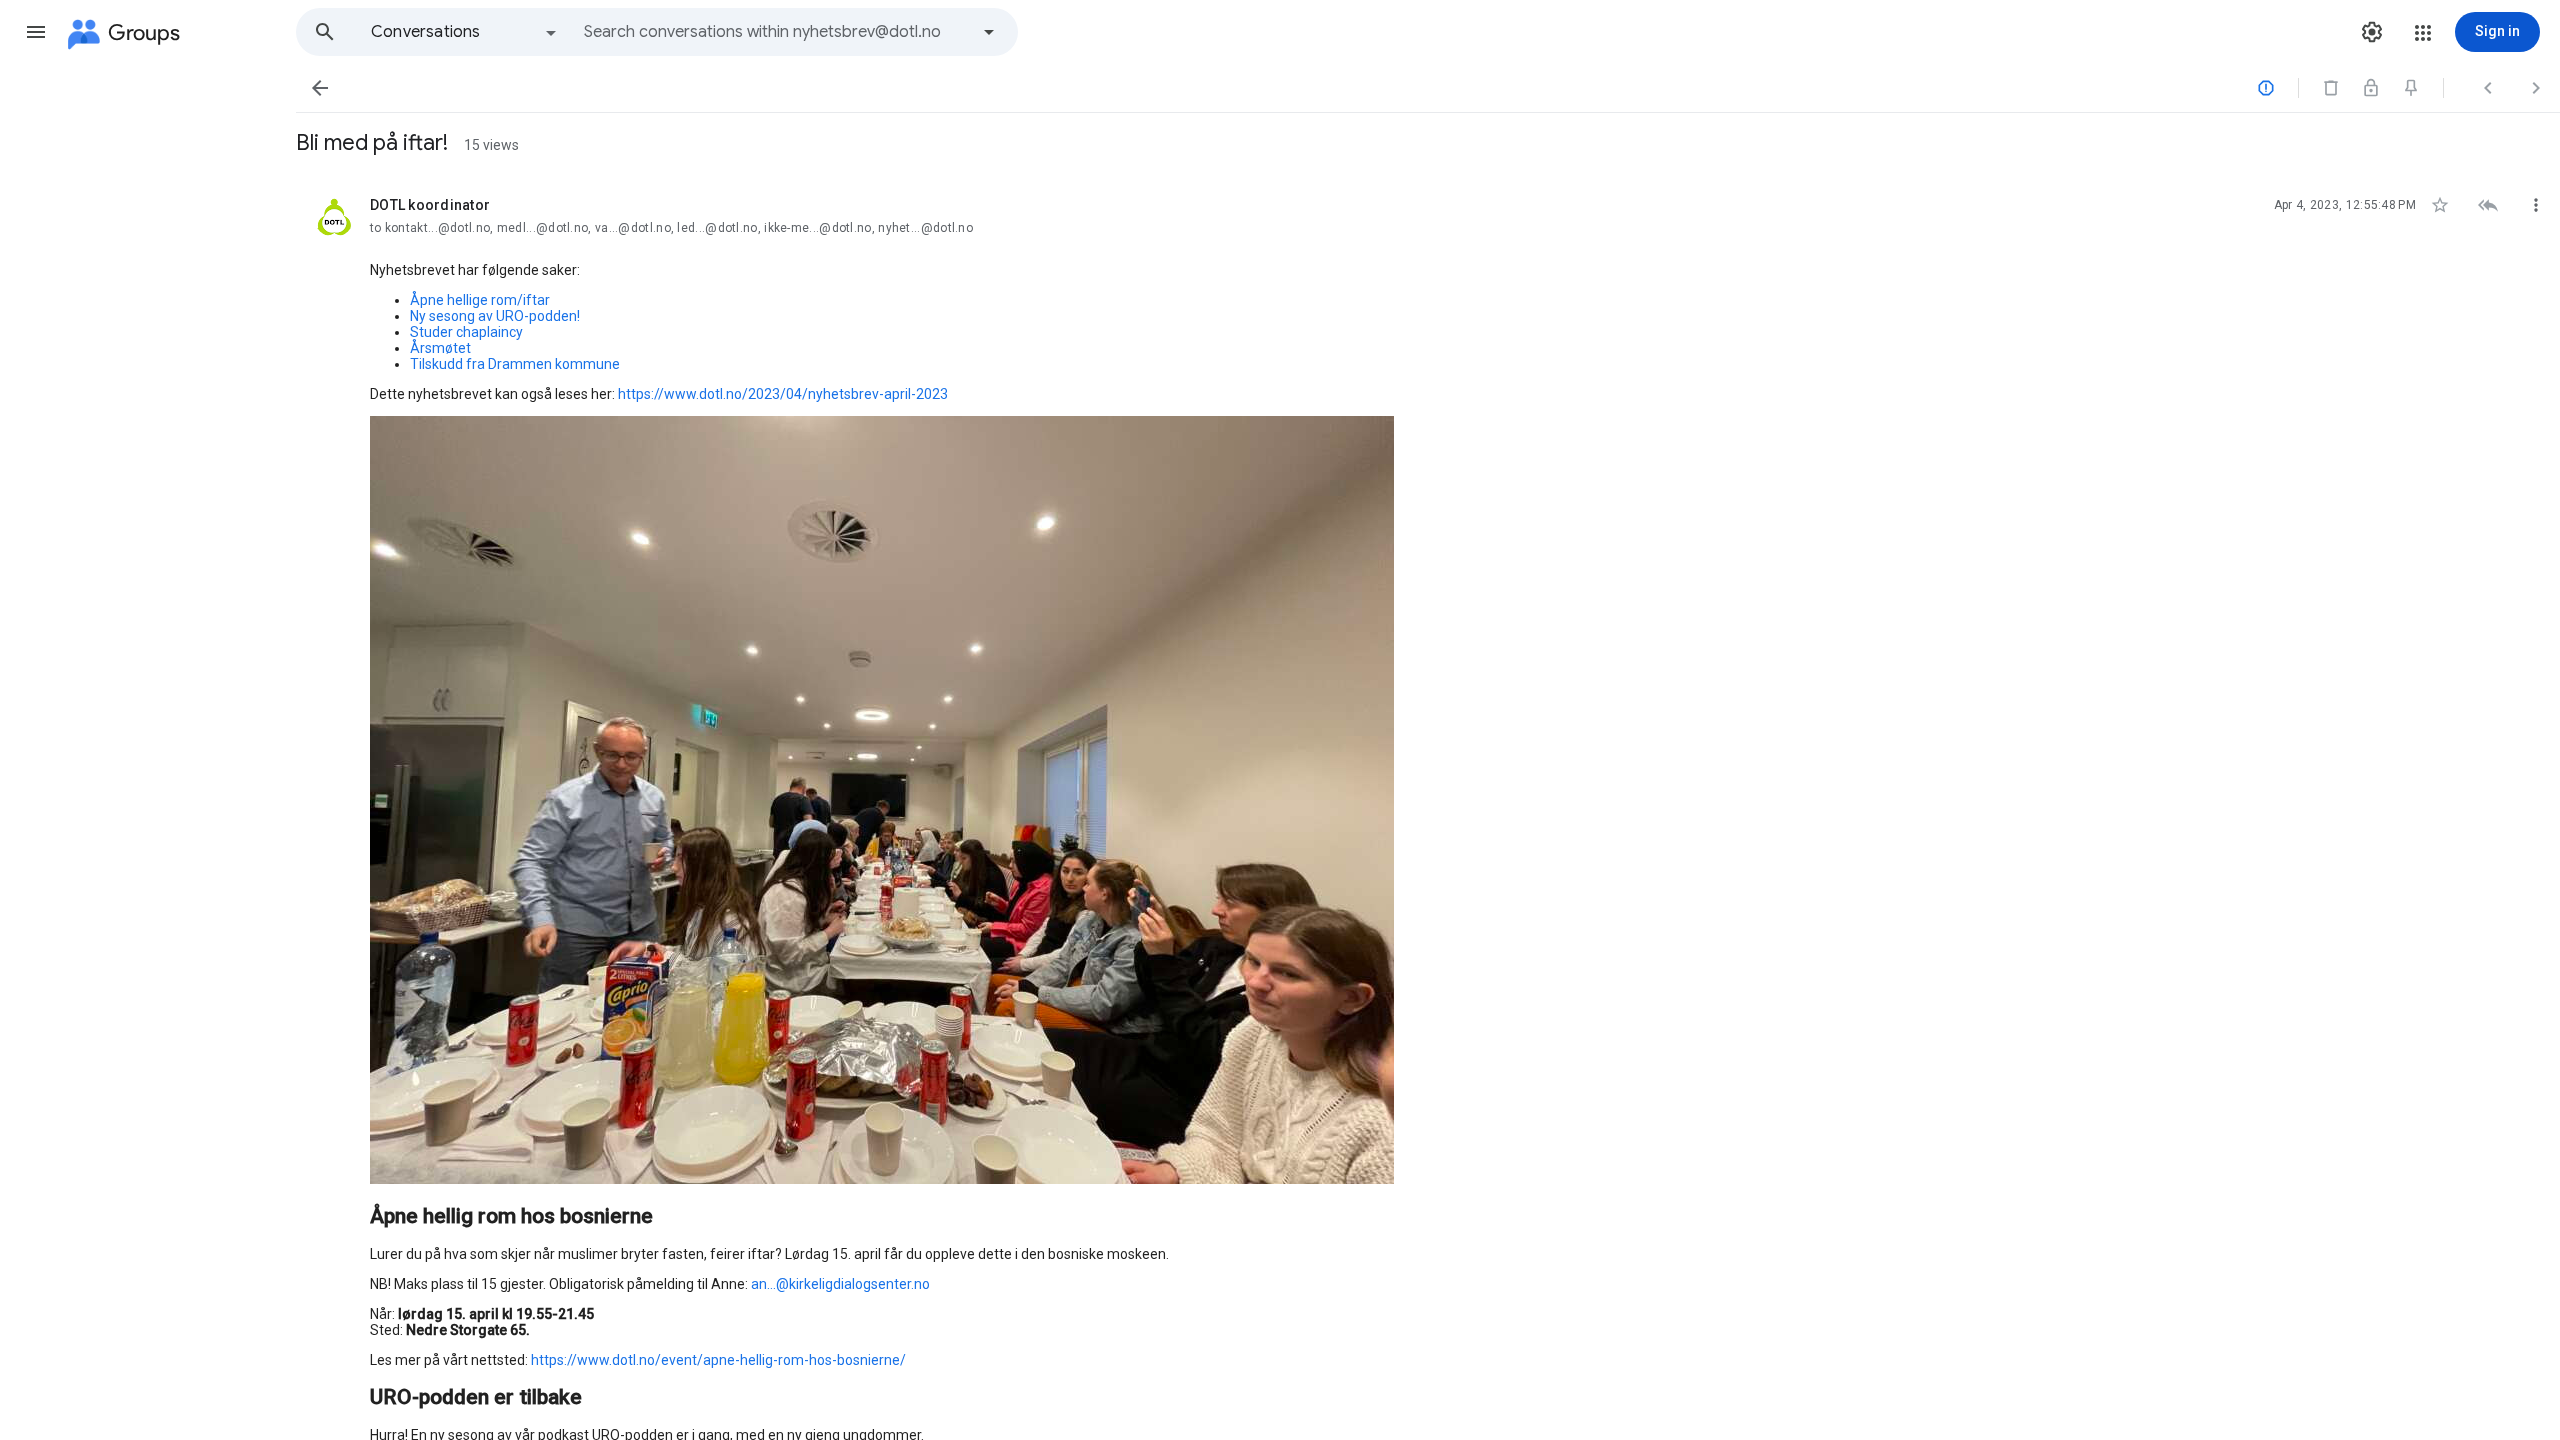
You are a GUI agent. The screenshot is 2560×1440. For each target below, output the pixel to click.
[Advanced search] (989, 32)
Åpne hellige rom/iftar (480, 300)
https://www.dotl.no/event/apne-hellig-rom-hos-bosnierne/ (718, 1360)
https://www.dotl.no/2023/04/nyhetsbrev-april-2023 (783, 394)
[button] (36, 32)
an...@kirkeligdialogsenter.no (840, 1284)
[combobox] (776, 32)
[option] (465, 32)
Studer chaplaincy (466, 332)
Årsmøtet (440, 348)
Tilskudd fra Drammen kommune (515, 364)
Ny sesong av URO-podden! (495, 316)
